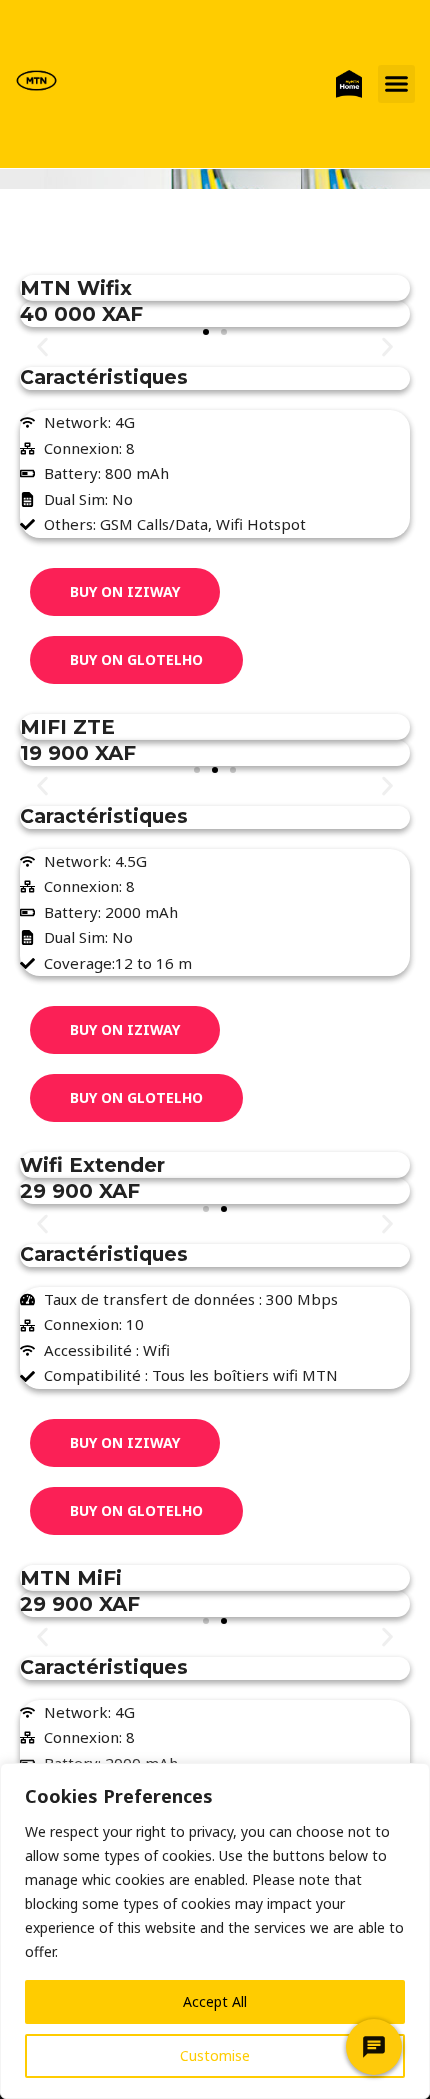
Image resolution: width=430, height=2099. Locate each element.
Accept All (215, 2001)
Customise (215, 2055)
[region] (215, 1931)
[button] (397, 84)
